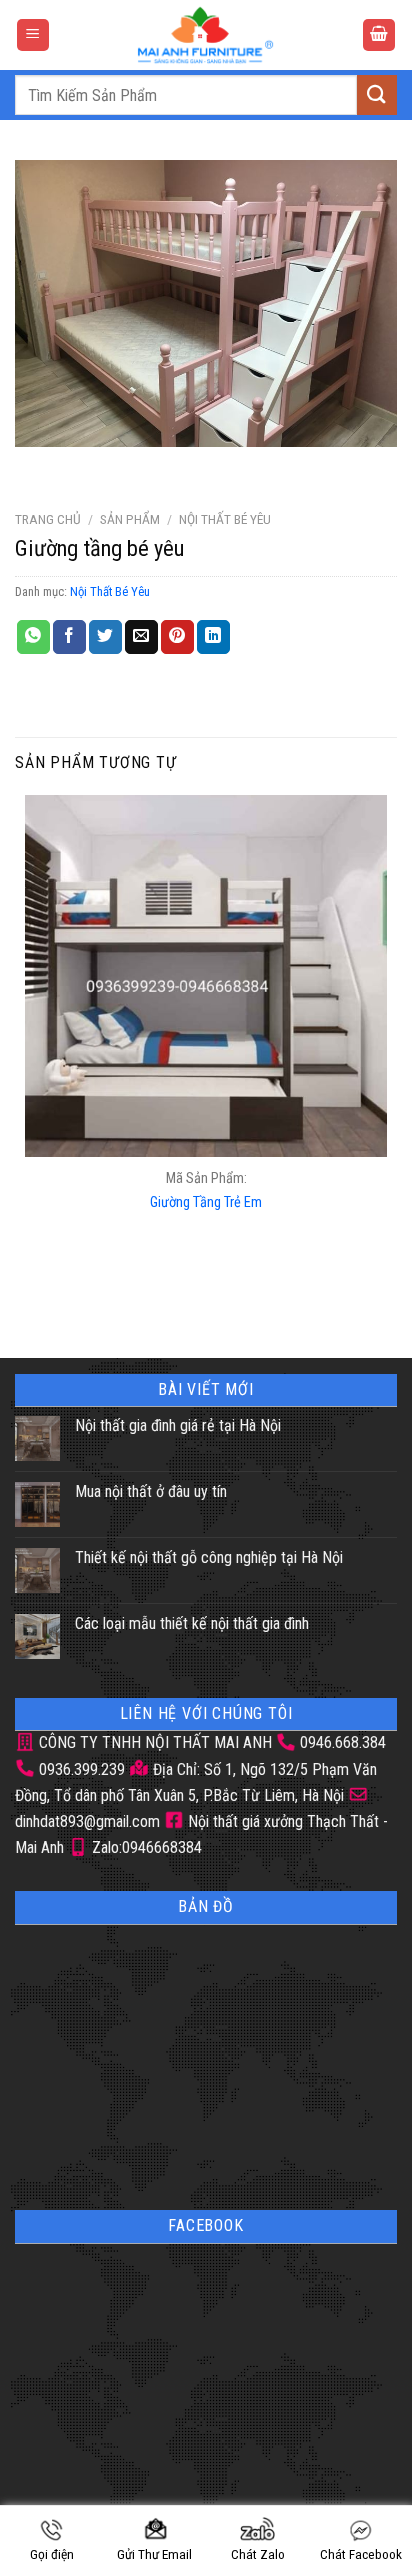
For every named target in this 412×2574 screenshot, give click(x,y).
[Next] (89, 466)
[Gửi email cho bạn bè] (141, 637)
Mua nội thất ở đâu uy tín (151, 1491)
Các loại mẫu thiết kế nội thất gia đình (192, 1623)
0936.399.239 (82, 1769)
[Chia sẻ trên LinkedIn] (213, 637)
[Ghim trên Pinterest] (177, 637)
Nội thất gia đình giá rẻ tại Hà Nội (178, 1425)
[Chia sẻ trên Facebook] (69, 637)
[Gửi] (377, 94)
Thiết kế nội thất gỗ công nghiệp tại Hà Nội (209, 1557)
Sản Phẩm (130, 519)
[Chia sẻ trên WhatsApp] (33, 637)
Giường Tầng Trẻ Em (206, 1202)
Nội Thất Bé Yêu (225, 519)
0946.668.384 (343, 1742)
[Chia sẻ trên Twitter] (105, 637)
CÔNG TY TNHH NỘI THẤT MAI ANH (153, 1742)
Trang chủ (48, 519)
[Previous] (34, 466)
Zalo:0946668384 (145, 1847)
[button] (33, 35)
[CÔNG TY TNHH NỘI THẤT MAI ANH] (206, 35)
